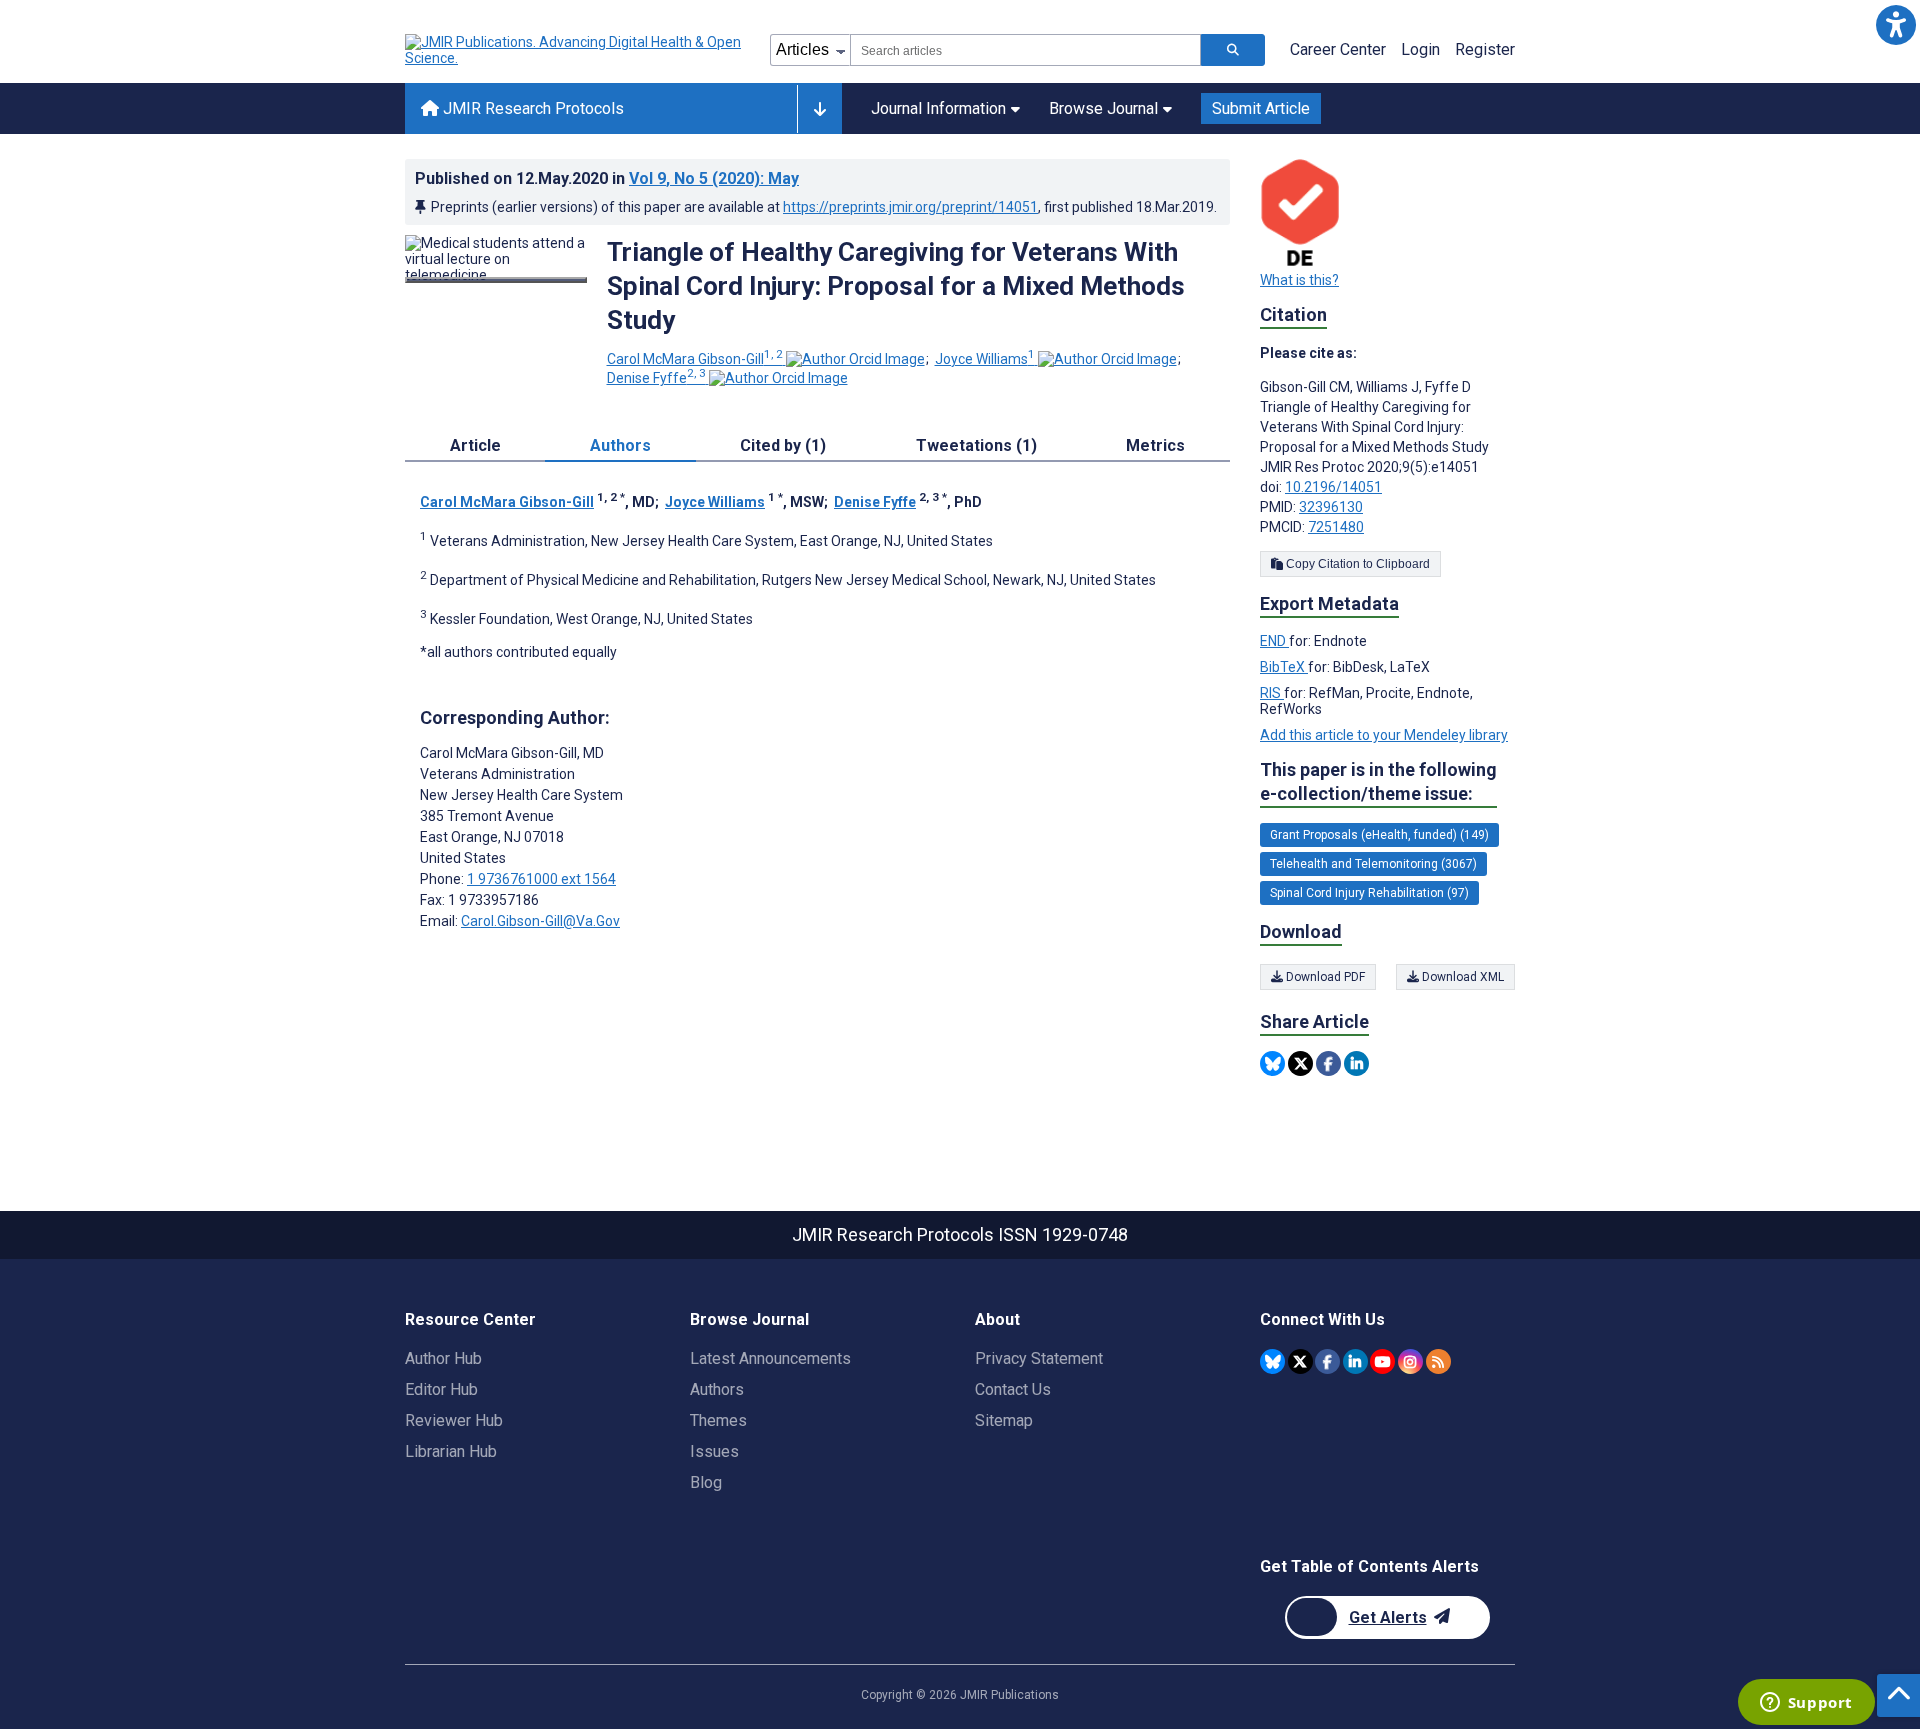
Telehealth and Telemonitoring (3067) (1373, 864)
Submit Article (1261, 108)
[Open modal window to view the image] (496, 280)
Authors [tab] (620, 445)
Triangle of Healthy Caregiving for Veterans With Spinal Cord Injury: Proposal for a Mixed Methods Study (896, 286)
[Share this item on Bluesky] (1272, 1063)
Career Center (1338, 49)
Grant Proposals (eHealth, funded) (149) (1379, 835)
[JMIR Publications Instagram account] (1410, 1361)
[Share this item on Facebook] (1328, 1063)
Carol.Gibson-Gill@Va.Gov (540, 921)
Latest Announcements (770, 1358)
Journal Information (938, 108)
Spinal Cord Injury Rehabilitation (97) (1369, 893)
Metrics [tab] (1155, 445)
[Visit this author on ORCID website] (855, 359)
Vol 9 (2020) (714, 178)
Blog (706, 1482)
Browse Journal (1103, 108)
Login (1420, 49)
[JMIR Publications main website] (575, 50)
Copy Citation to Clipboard (1356, 564)
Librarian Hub (451, 1451)
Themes (718, 1420)
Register (1485, 49)
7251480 (1336, 527)
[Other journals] (819, 109)
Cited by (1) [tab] (783, 445)
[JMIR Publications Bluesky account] (1272, 1361)
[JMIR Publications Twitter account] (1300, 1361)
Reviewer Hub (454, 1420)
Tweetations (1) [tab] (976, 445)
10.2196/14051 (1333, 487)
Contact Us (1013, 1389)
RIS (1272, 693)
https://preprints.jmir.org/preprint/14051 (910, 207)
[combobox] (1025, 50)
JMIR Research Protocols (531, 108)
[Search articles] (1233, 50)
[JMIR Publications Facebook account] (1327, 1361)
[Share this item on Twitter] (1300, 1063)
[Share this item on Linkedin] (1356, 1063)
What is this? (1299, 280)
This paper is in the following (1378, 781)
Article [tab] (475, 445)
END (1274, 641)
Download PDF (1324, 977)
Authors (717, 1389)
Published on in (607, 178)
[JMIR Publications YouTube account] (1382, 1361)
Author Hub (443, 1358)
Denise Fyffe (656, 378)
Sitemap (1004, 1420)
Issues (714, 1451)
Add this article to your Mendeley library (1384, 735)
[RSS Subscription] (1438, 1361)
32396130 (1331, 507)
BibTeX (1284, 667)
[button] (1895, 24)
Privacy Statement (1039, 1358)
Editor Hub (441, 1389)
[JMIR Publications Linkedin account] (1355, 1361)
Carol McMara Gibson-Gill (695, 359)
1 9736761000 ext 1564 (541, 879)
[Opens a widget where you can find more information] (1806, 1704)
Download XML (1461, 977)
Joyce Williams (985, 359)
